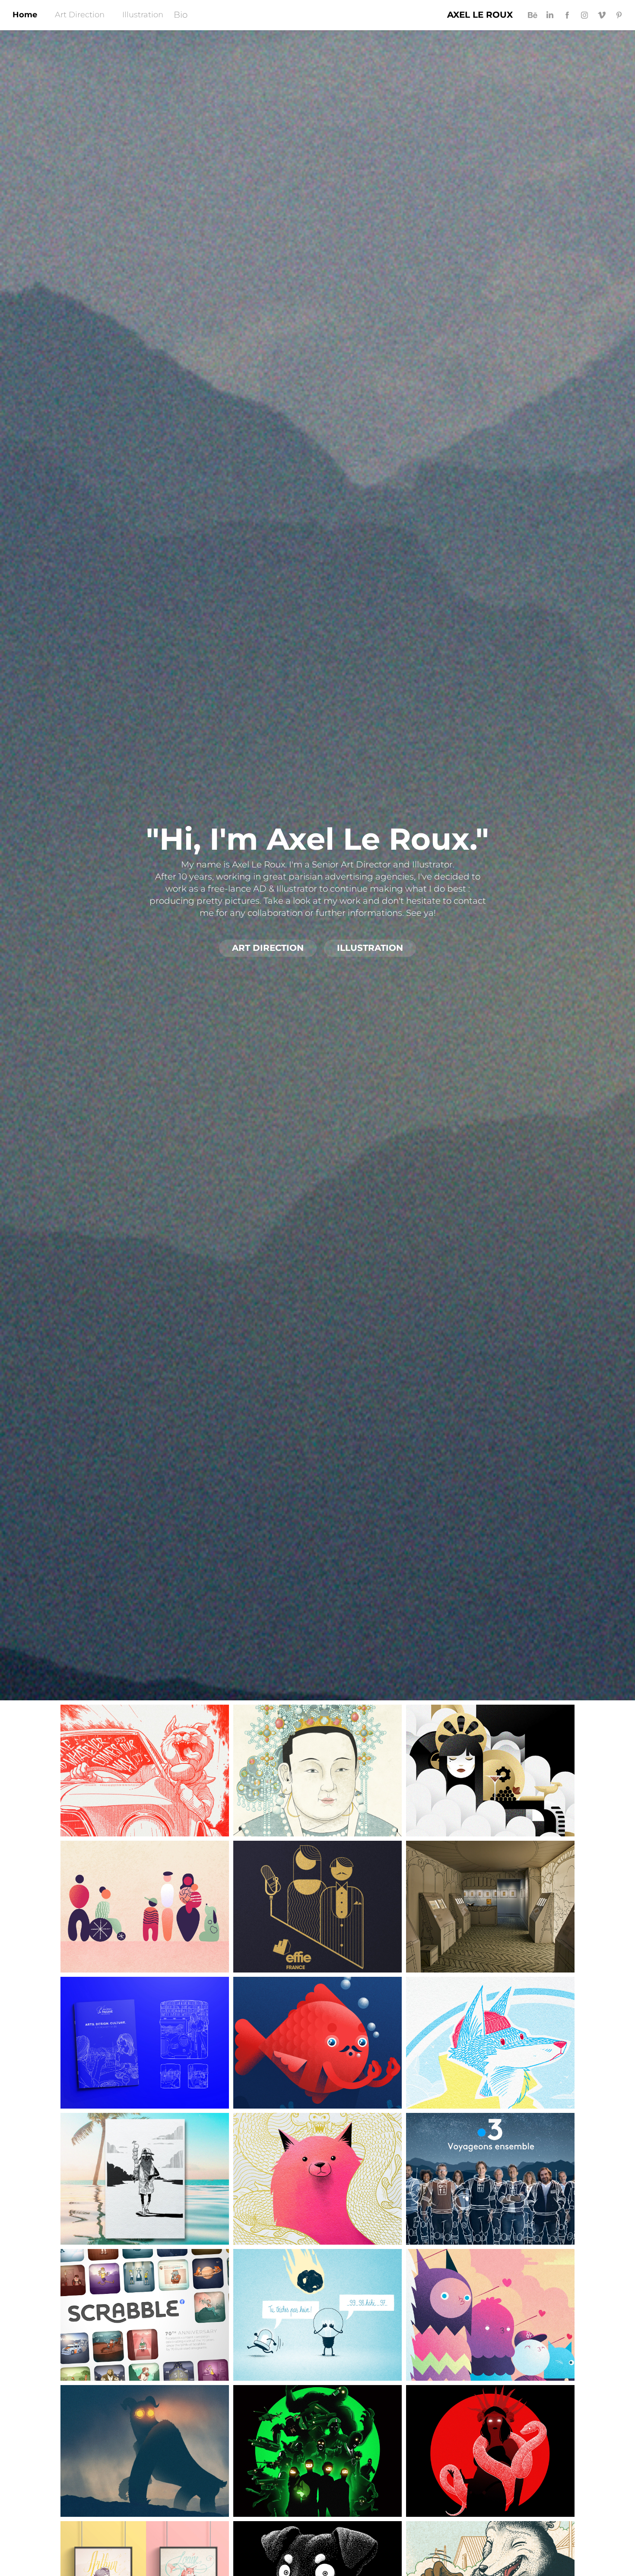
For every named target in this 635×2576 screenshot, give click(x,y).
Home (25, 15)
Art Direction (80, 15)
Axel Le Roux (480, 15)
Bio (181, 15)
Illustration (143, 15)
